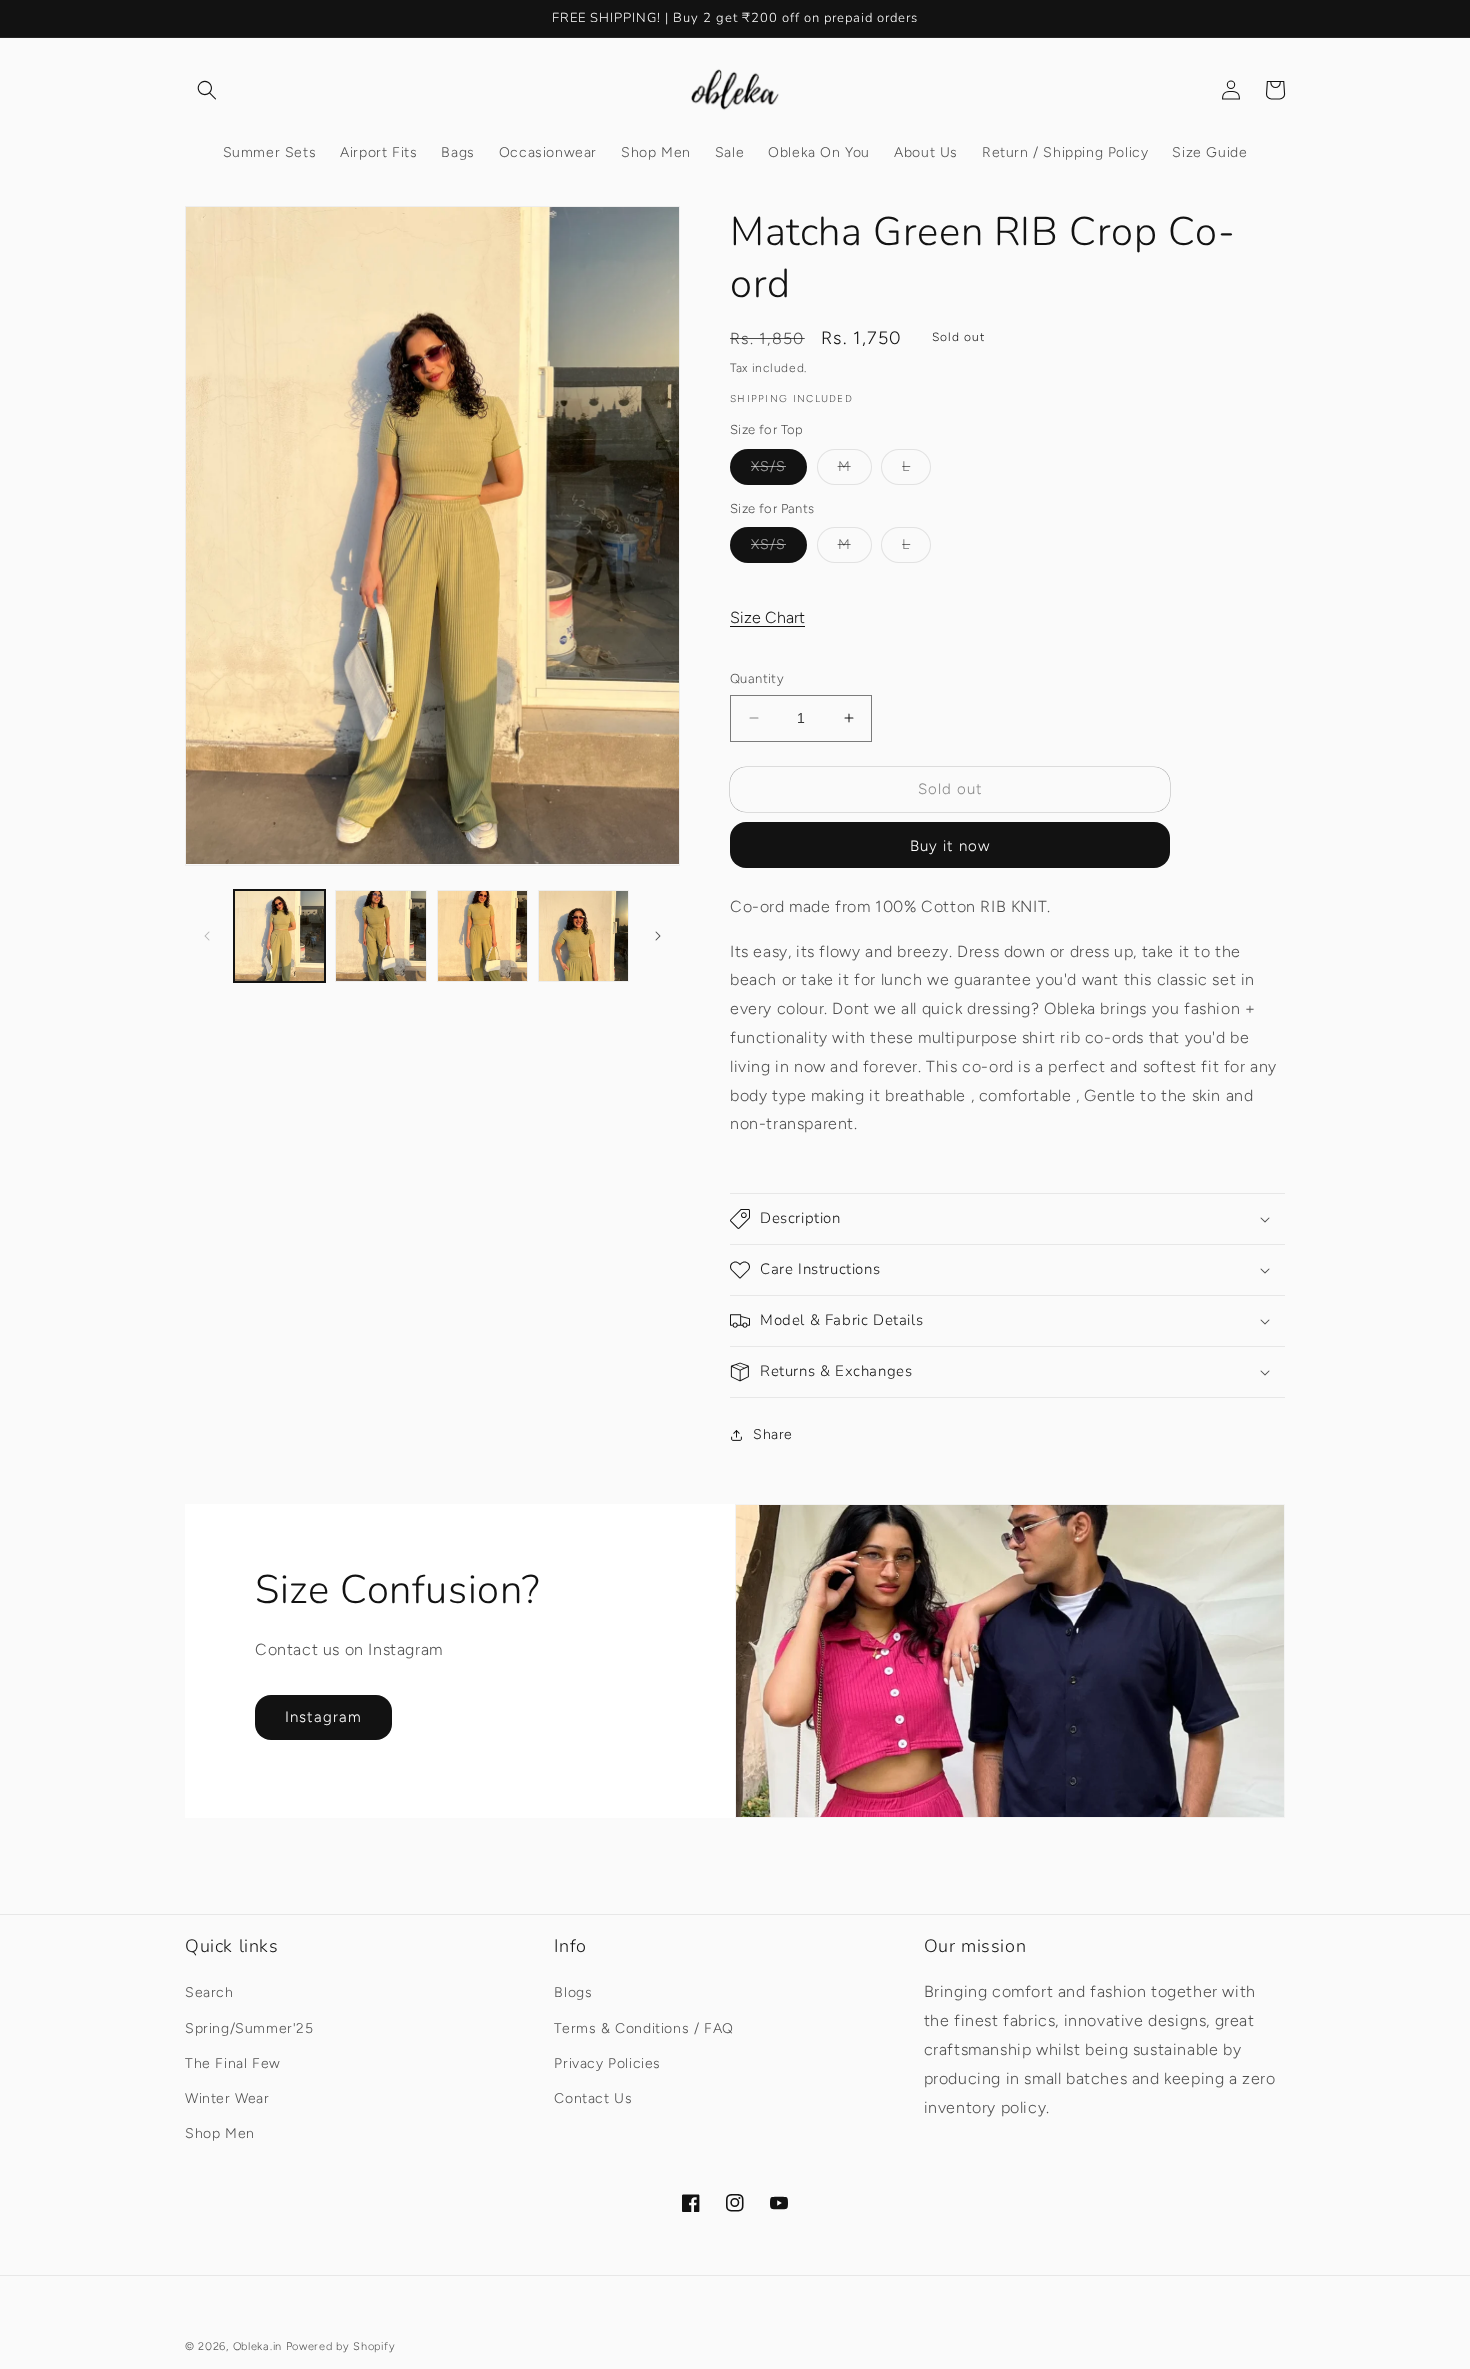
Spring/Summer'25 (249, 2028)
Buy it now (950, 846)
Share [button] (773, 1434)
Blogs (573, 1992)
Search (209, 1992)
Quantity (757, 678)
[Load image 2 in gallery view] (380, 935)
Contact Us (593, 2098)
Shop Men (220, 2133)
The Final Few (233, 2063)
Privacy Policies (607, 2063)
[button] (207, 90)
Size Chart (767, 617)
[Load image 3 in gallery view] (482, 935)
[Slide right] (658, 936)
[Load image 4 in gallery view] (583, 935)
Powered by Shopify (341, 2346)
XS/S (779, 471)
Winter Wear (227, 2098)
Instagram (323, 1717)
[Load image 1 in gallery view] (279, 935)
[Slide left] (207, 936)
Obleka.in (257, 2346)
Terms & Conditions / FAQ (643, 2028)
